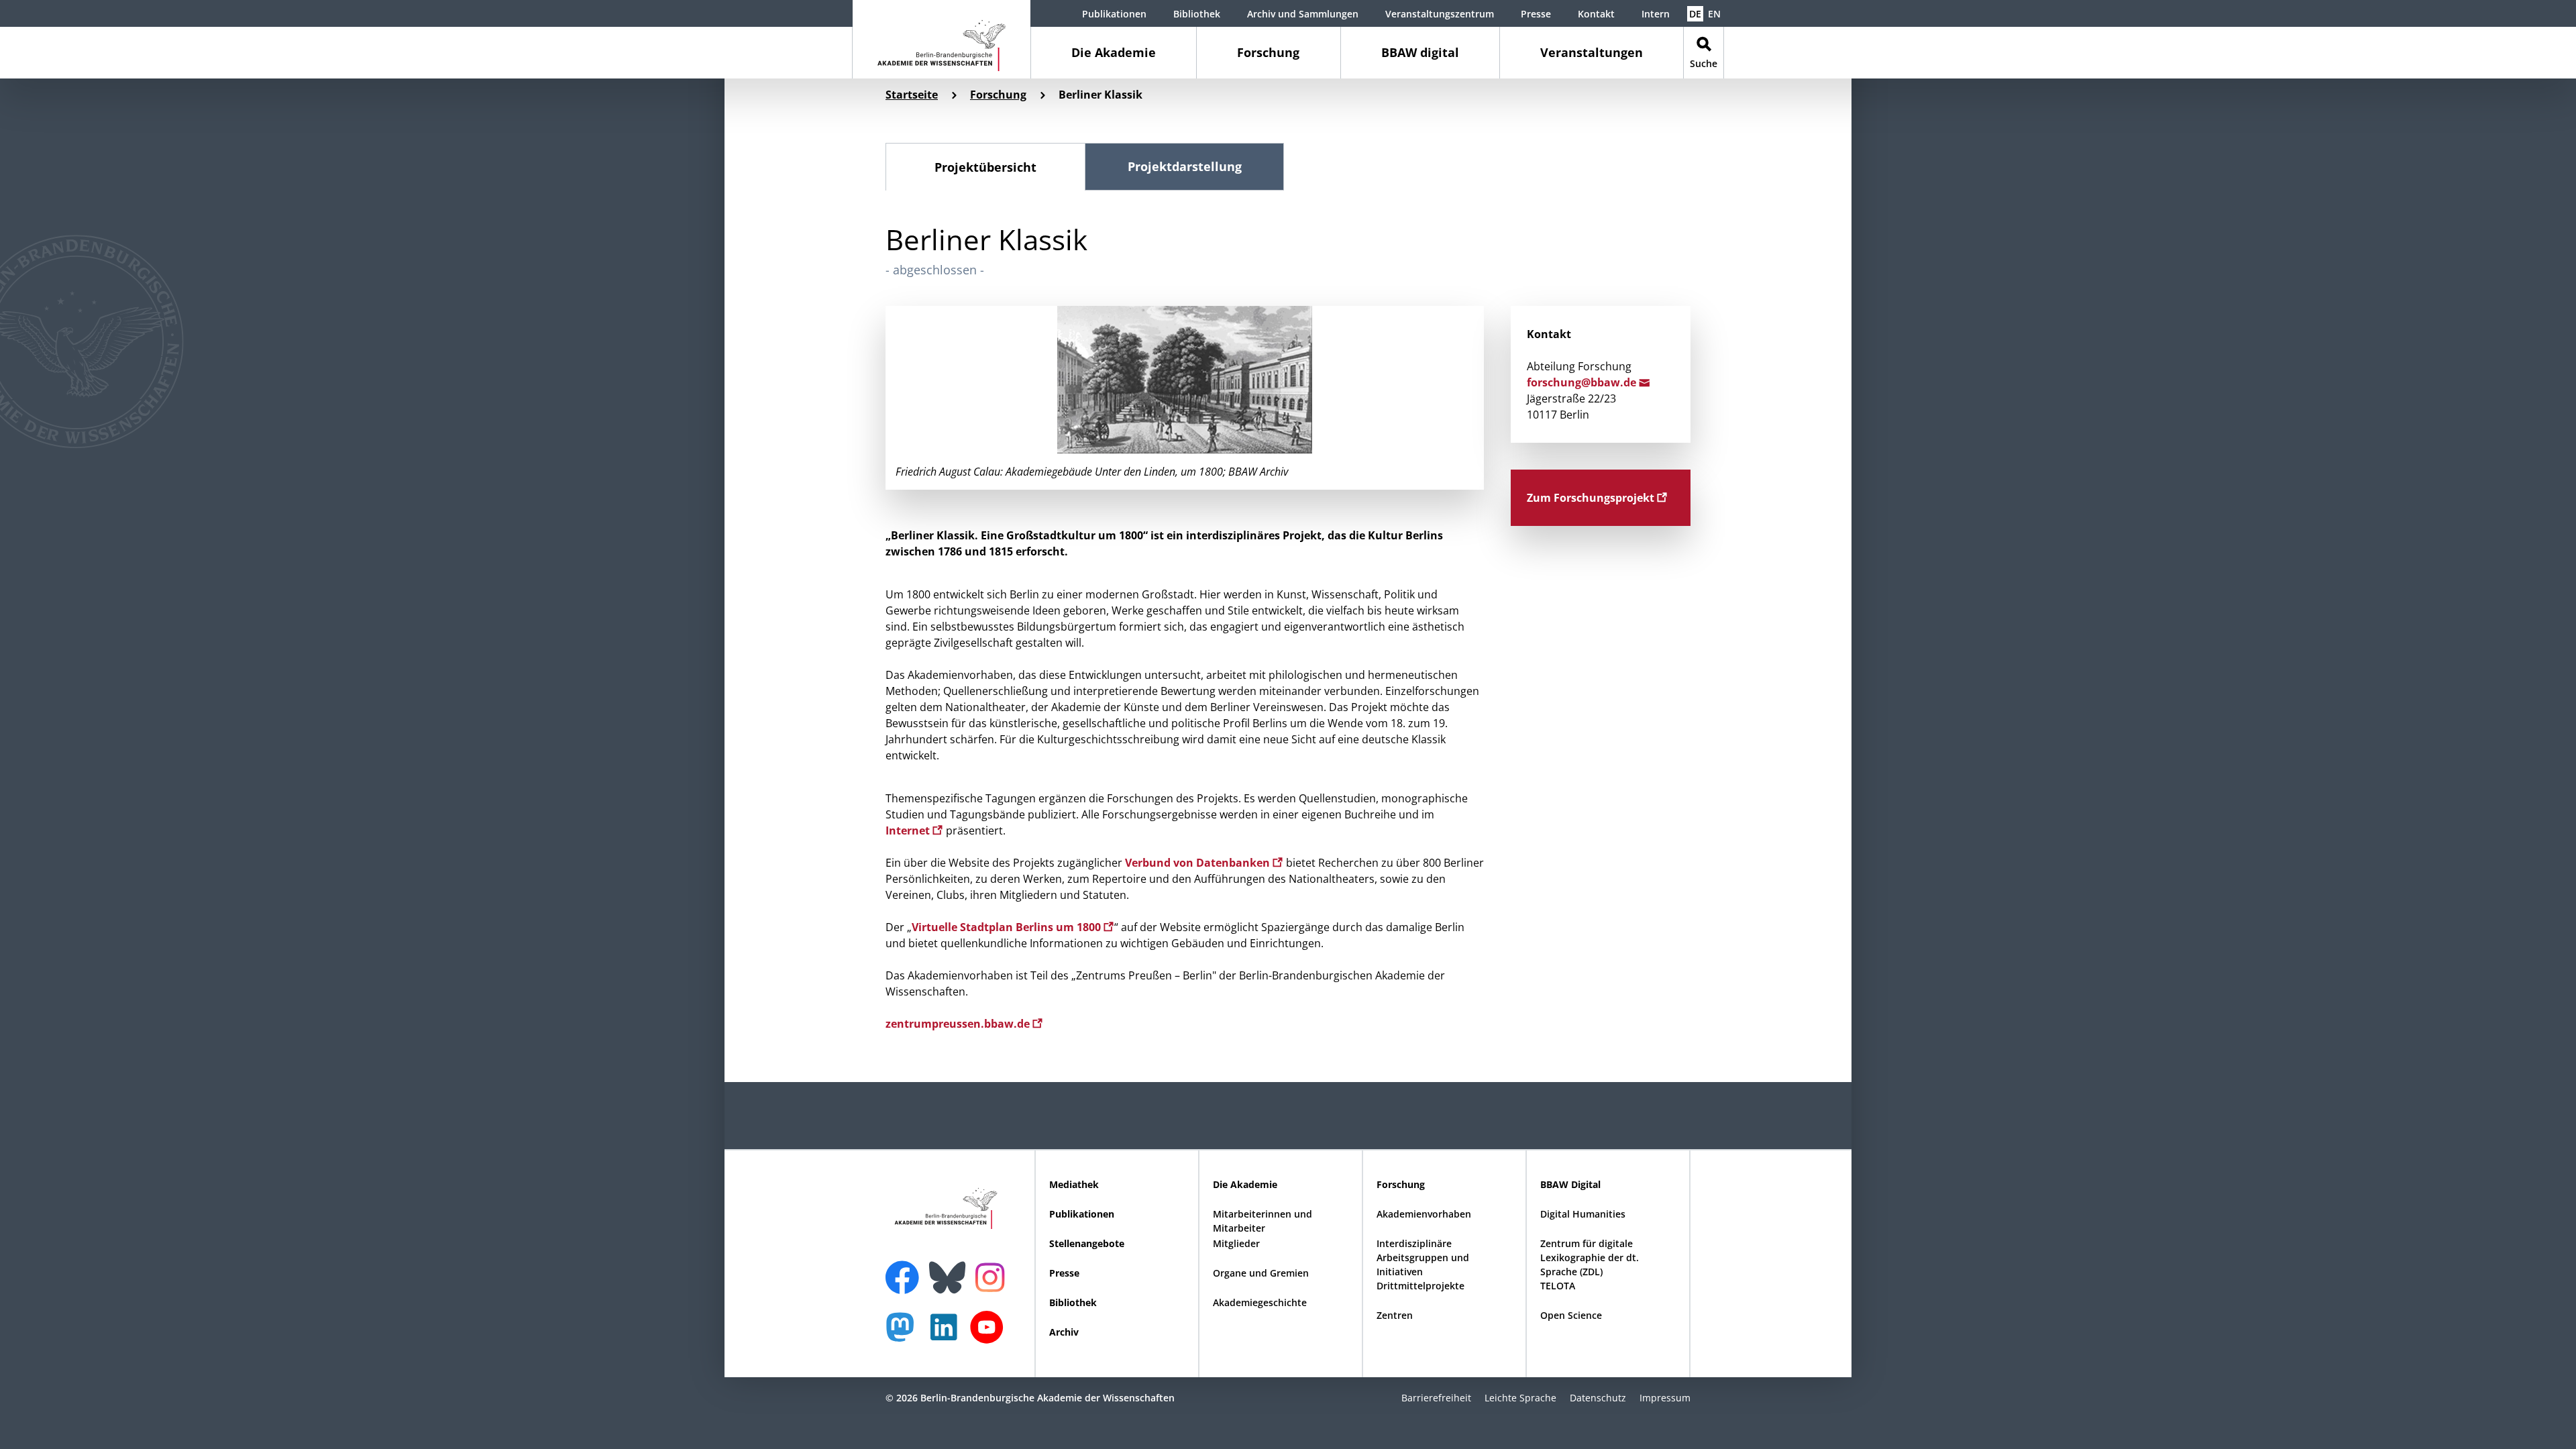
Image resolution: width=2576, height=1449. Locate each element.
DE (1695, 14)
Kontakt (1596, 14)
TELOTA (1558, 1286)
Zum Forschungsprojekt (1592, 498)
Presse (1536, 14)
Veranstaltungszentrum (1440, 14)
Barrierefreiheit (1436, 1398)
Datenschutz (1598, 1398)
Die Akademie (1114, 52)
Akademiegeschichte (1260, 1302)
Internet (909, 830)
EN (1714, 14)
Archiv (1064, 1332)
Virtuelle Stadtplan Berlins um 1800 (1008, 927)
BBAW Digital (1570, 1184)
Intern (1656, 14)
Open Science (1571, 1315)
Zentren (1395, 1315)
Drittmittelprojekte (1420, 1286)
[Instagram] (993, 1276)
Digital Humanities (1583, 1214)
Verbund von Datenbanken (1199, 863)
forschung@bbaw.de (1583, 382)
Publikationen (1114, 14)
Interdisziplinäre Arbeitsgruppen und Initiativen (1423, 1257)
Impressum (1665, 1398)
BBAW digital (1420, 52)
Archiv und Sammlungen (1303, 14)
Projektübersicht (985, 167)
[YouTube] (990, 1334)
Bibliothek (1197, 14)
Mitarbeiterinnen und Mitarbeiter (1263, 1221)
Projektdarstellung (1185, 166)
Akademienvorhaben (1424, 1214)
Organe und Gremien (1261, 1273)
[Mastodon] (905, 1334)
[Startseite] (942, 39)
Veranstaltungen (1592, 52)
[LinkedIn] (947, 1334)
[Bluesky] (951, 1269)
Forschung (1268, 52)
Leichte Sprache (1520, 1398)
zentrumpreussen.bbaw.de (959, 1024)
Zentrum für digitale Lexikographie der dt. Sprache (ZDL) (1590, 1257)
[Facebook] (906, 1269)
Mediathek (1074, 1184)
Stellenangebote (1087, 1243)
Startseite (912, 95)
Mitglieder (1236, 1243)
